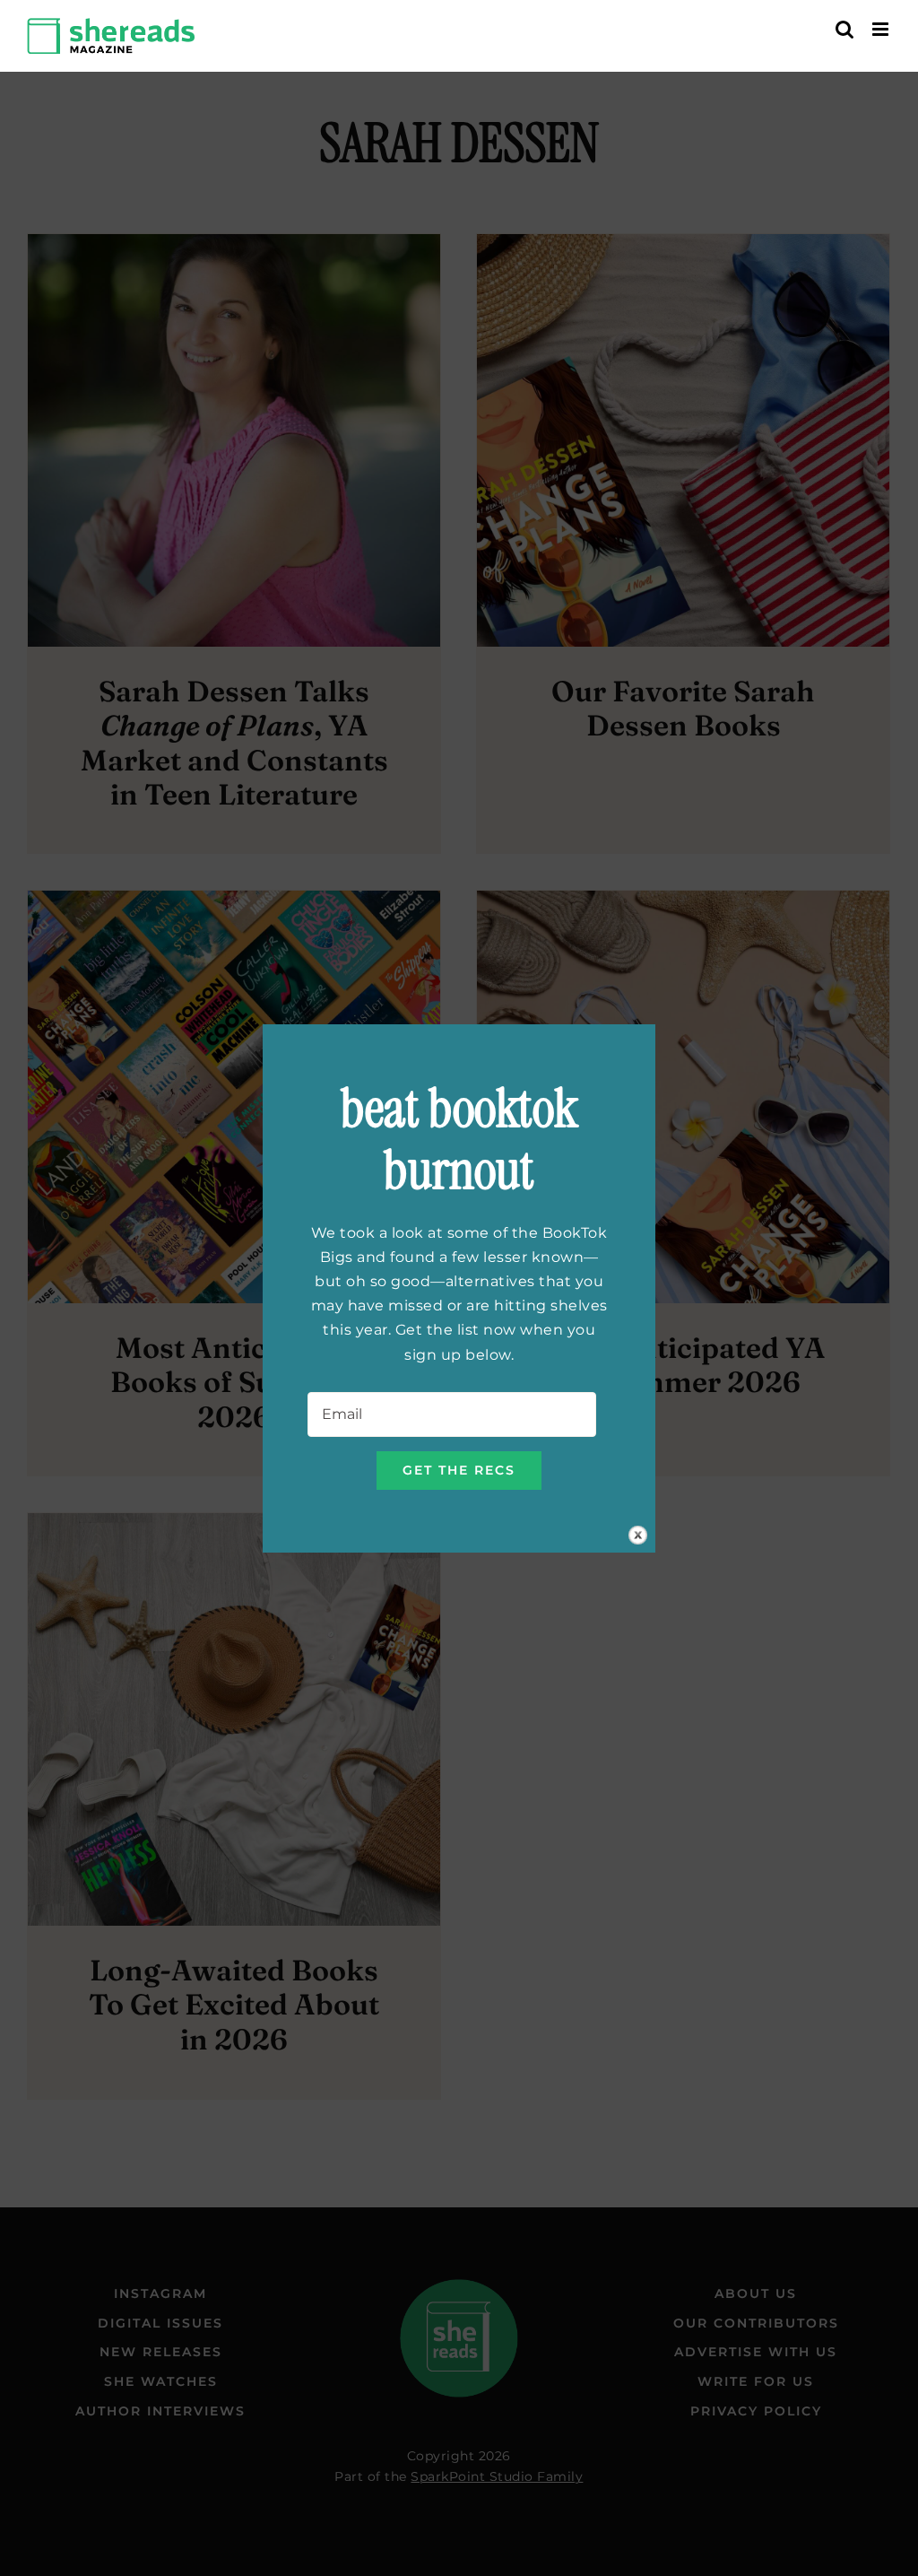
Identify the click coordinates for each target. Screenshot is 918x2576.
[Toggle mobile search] (845, 29)
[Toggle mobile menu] (882, 29)
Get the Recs (459, 1470)
